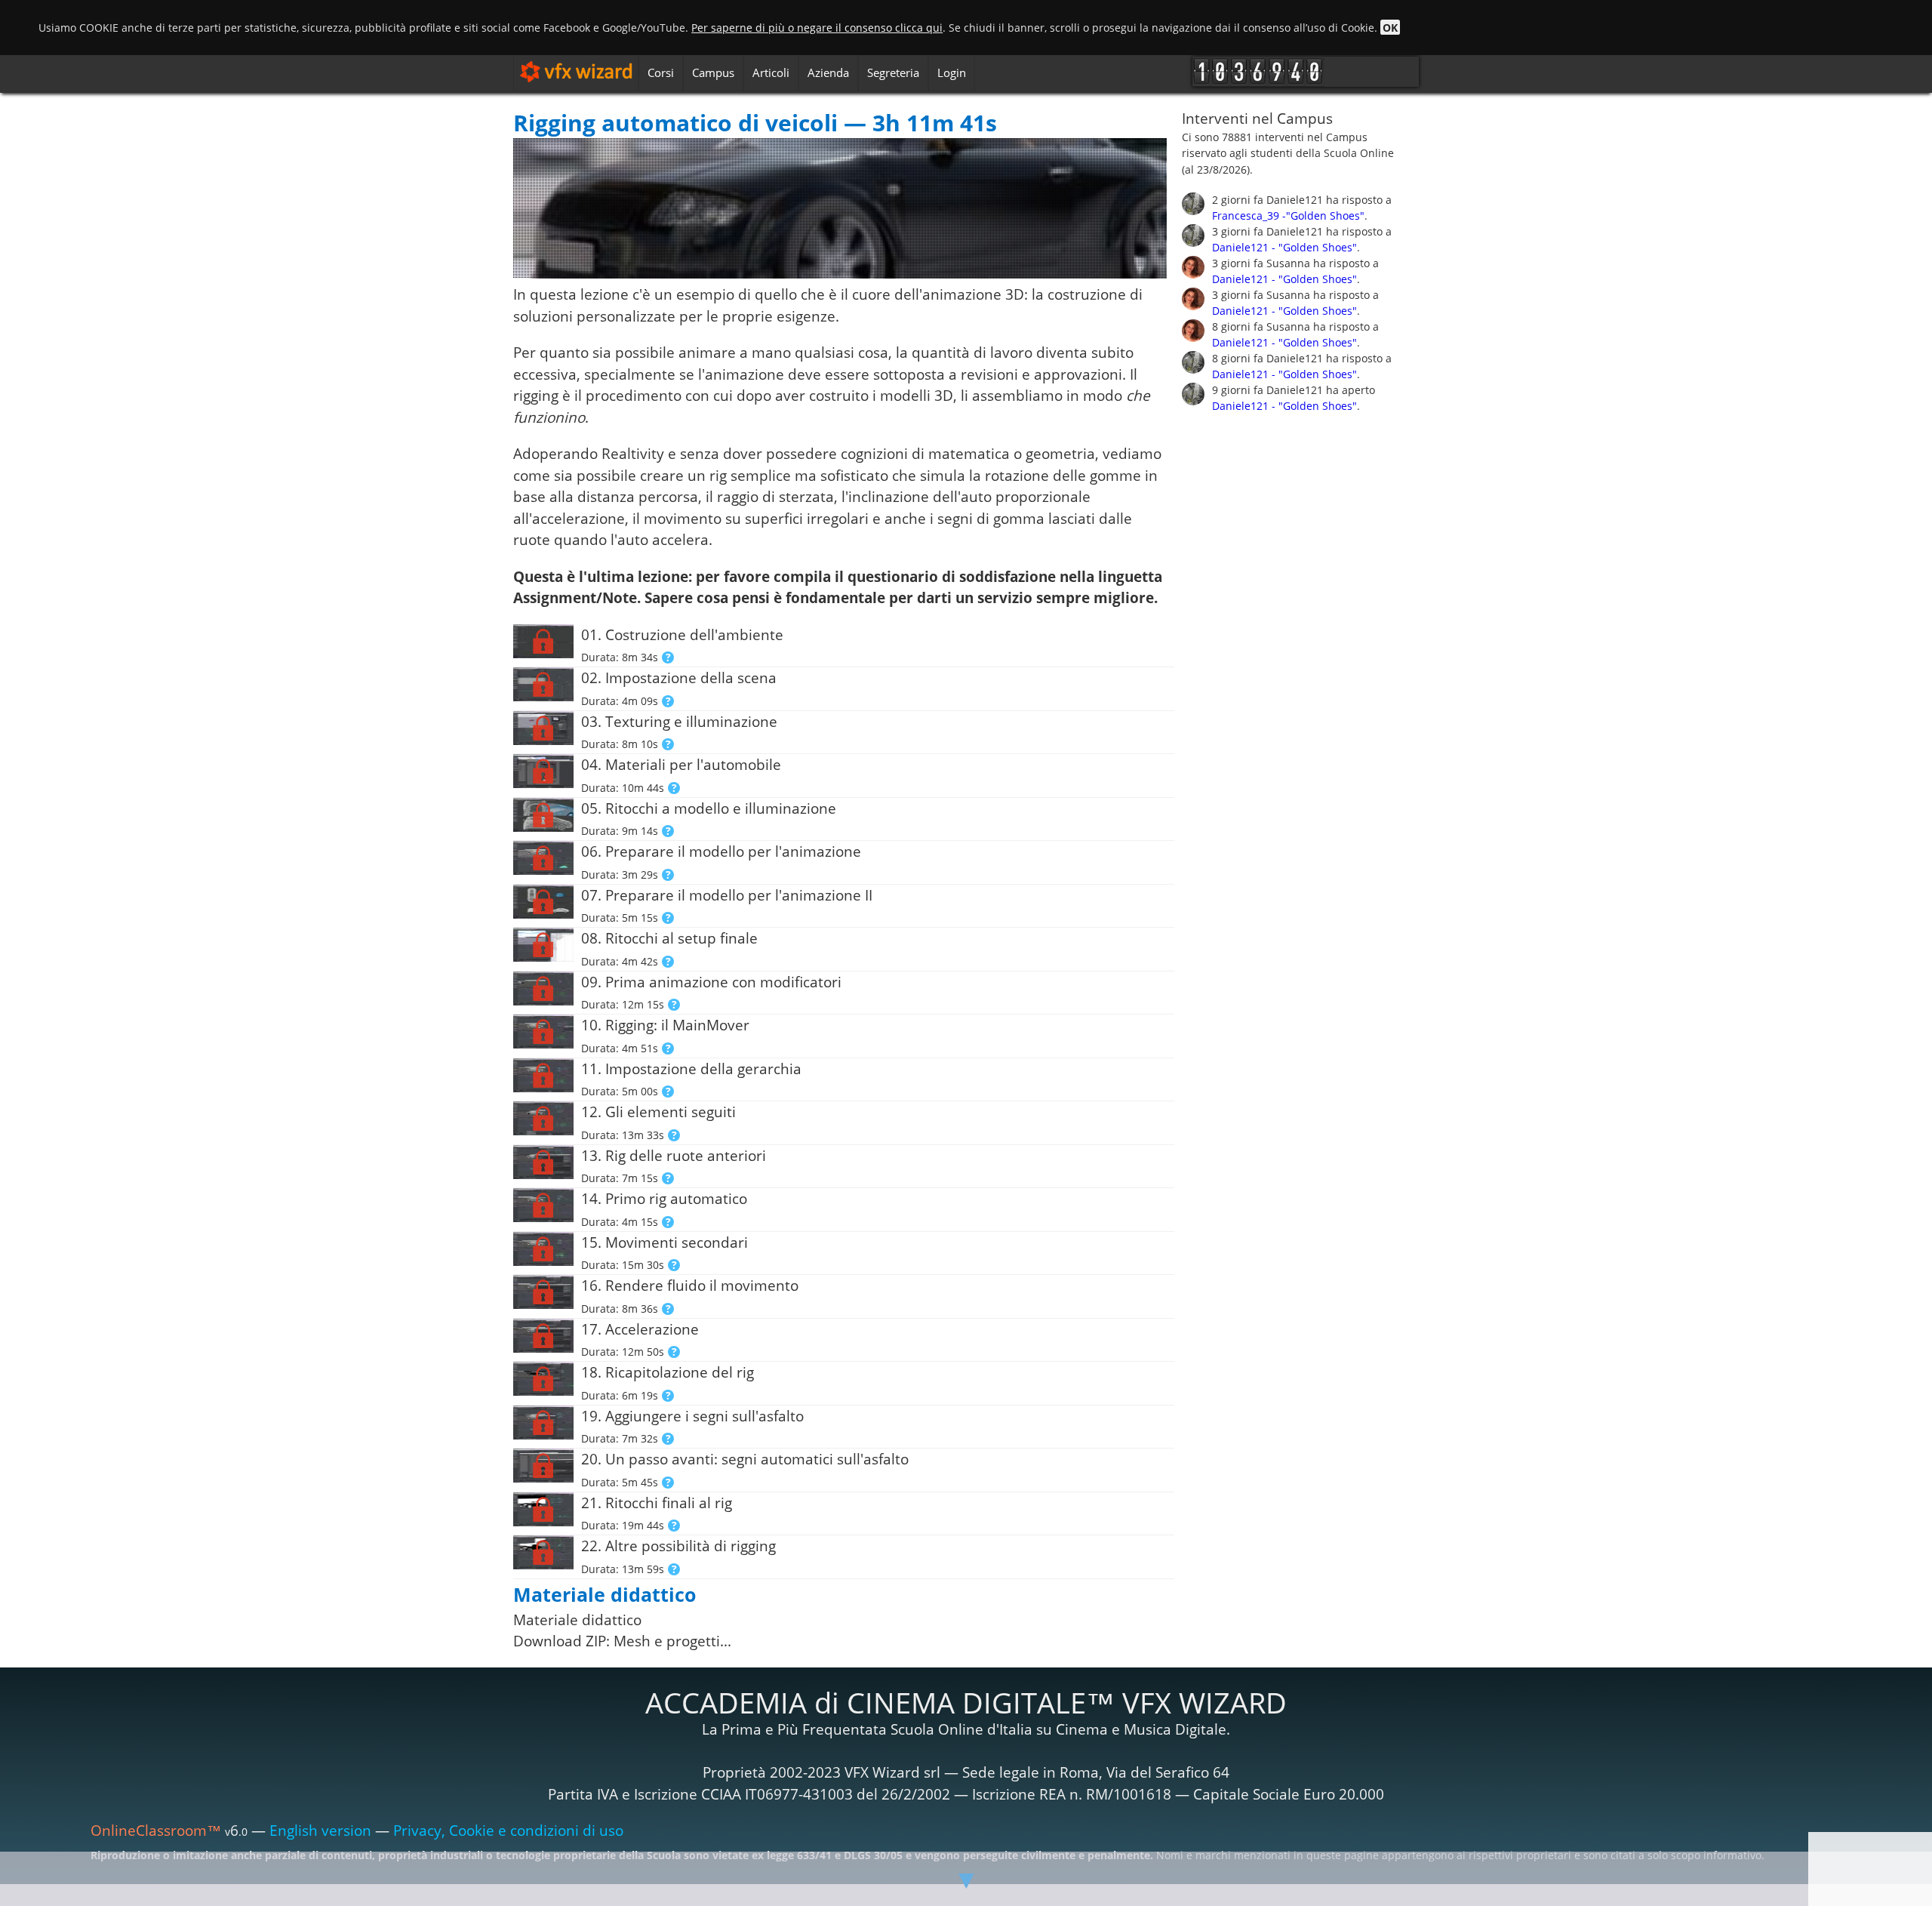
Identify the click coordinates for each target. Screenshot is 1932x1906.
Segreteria (893, 72)
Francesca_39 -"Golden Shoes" (1288, 216)
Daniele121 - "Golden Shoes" (1284, 247)
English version (320, 1831)
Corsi (661, 72)
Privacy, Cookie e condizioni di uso (508, 1831)
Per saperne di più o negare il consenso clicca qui (817, 28)
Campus (713, 72)
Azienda (828, 72)
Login (952, 72)
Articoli (771, 72)
